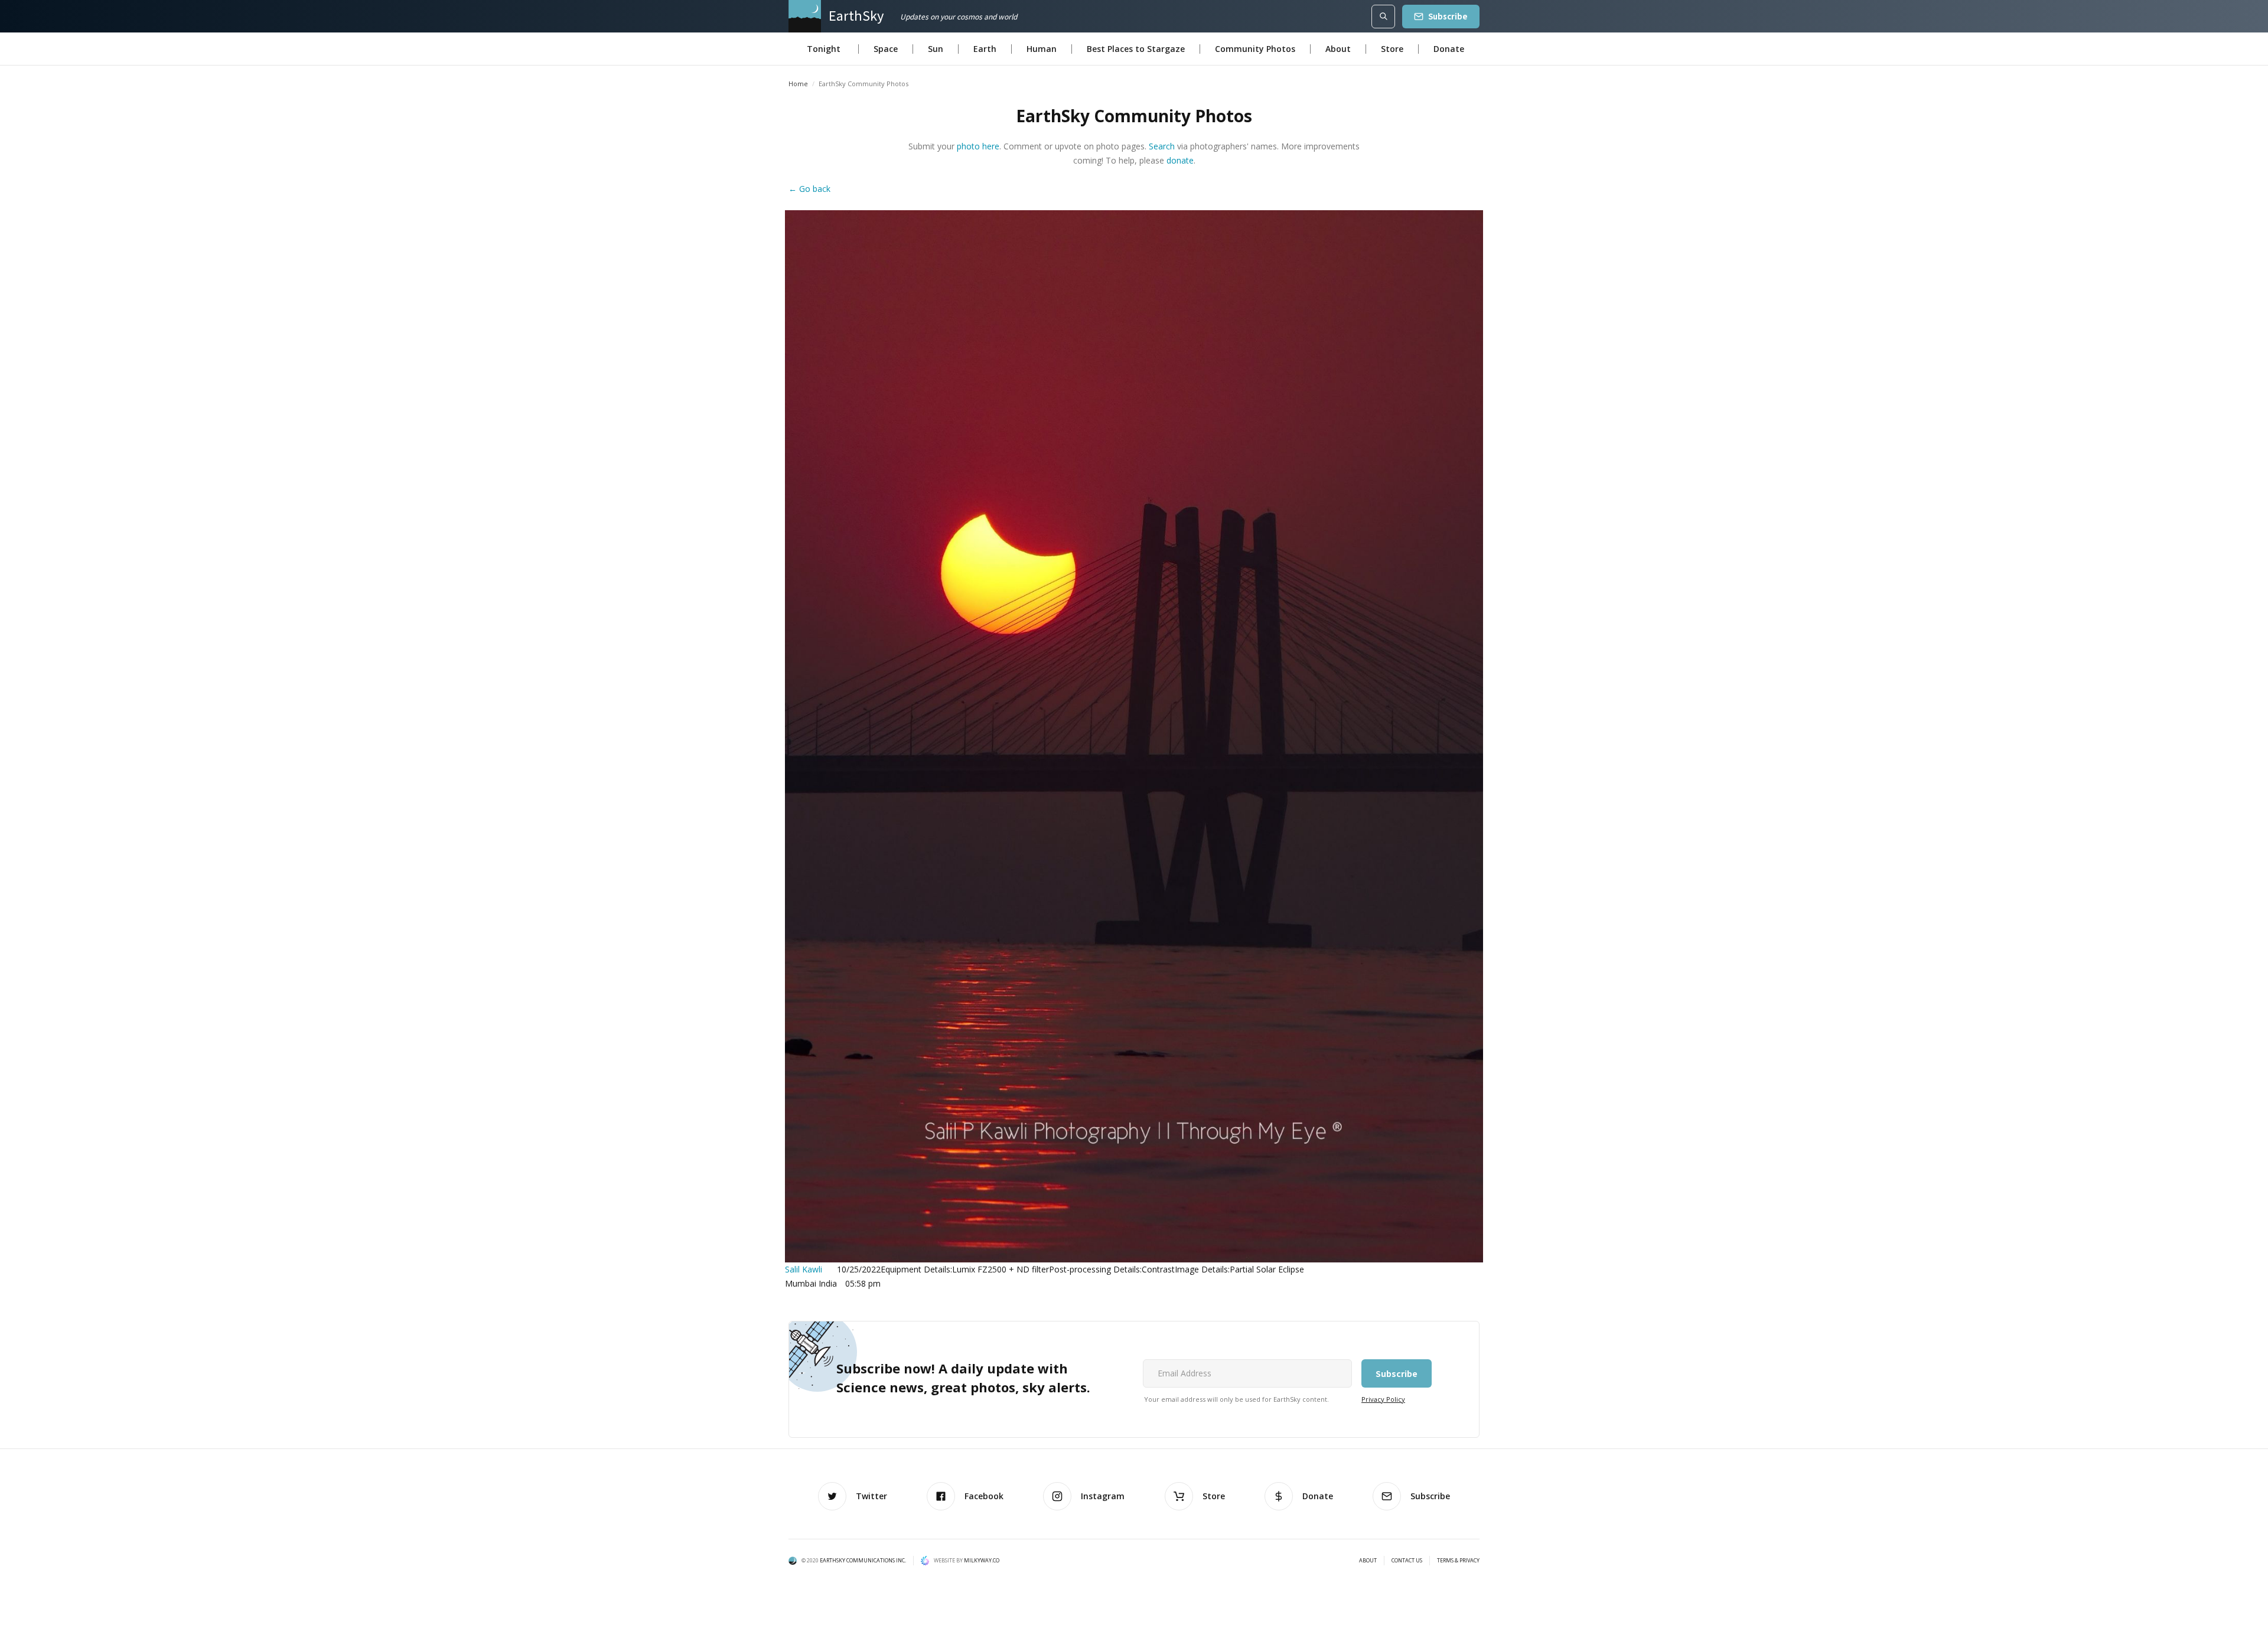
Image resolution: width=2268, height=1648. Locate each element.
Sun (936, 49)
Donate (1449, 49)
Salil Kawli (804, 1269)
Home (798, 84)
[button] (824, 49)
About (1338, 49)
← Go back (809, 189)
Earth (985, 49)
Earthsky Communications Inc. (863, 1560)
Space (886, 49)
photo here (978, 146)
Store (1392, 49)
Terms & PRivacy (1458, 1561)
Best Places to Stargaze (1136, 49)
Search (1162, 146)
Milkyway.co (982, 1560)
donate (1180, 160)
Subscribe (1448, 16)
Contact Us (1407, 1561)
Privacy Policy (1383, 1399)
